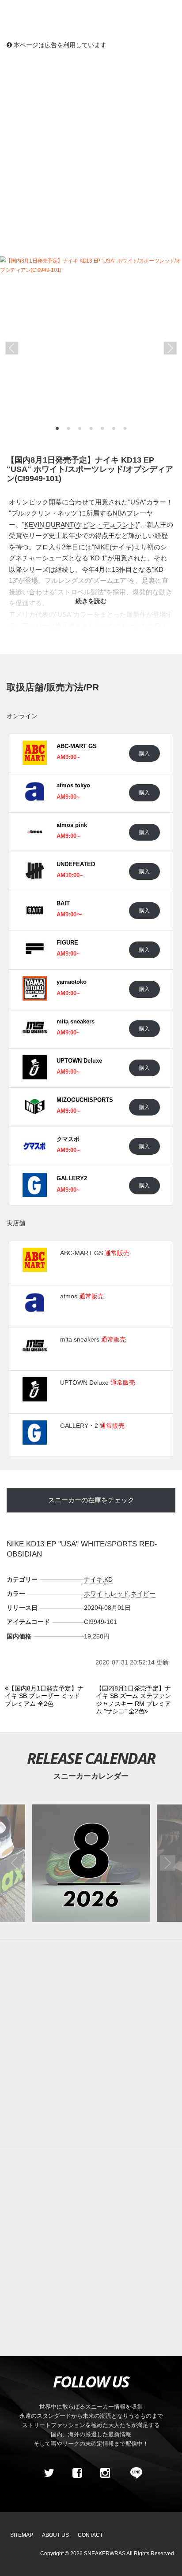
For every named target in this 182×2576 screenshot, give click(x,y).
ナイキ (93, 1579)
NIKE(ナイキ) (114, 547)
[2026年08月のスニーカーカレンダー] (91, 1863)
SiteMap (22, 2535)
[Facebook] (77, 2473)
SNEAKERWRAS (105, 2554)
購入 (144, 753)
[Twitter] (49, 2473)
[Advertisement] (91, 152)
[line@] (133, 2473)
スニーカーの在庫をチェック (91, 1500)
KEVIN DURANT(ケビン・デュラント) (81, 524)
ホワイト (96, 1594)
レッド (120, 1594)
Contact (90, 2535)
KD (108, 1579)
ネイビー (143, 1594)
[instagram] (105, 2473)
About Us (55, 2535)
